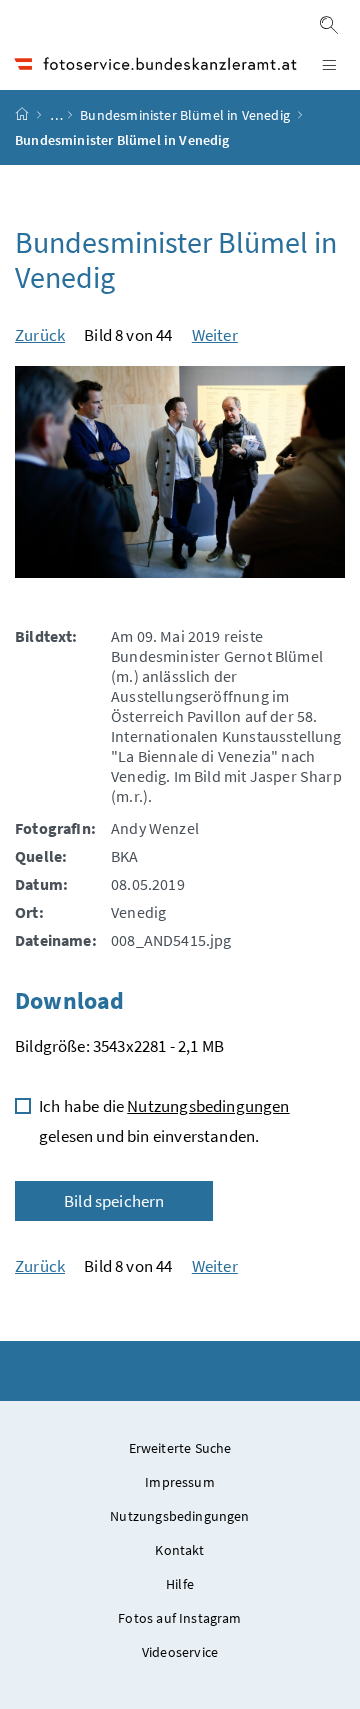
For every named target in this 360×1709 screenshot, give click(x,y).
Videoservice (180, 1652)
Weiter (215, 335)
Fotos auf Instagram (179, 1618)
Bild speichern (114, 1201)
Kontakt (179, 1550)
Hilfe (180, 1584)
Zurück (40, 335)
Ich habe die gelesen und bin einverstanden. (164, 1121)
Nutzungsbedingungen (208, 1106)
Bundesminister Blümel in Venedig (186, 115)
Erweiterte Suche (180, 1448)
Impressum (180, 1482)
